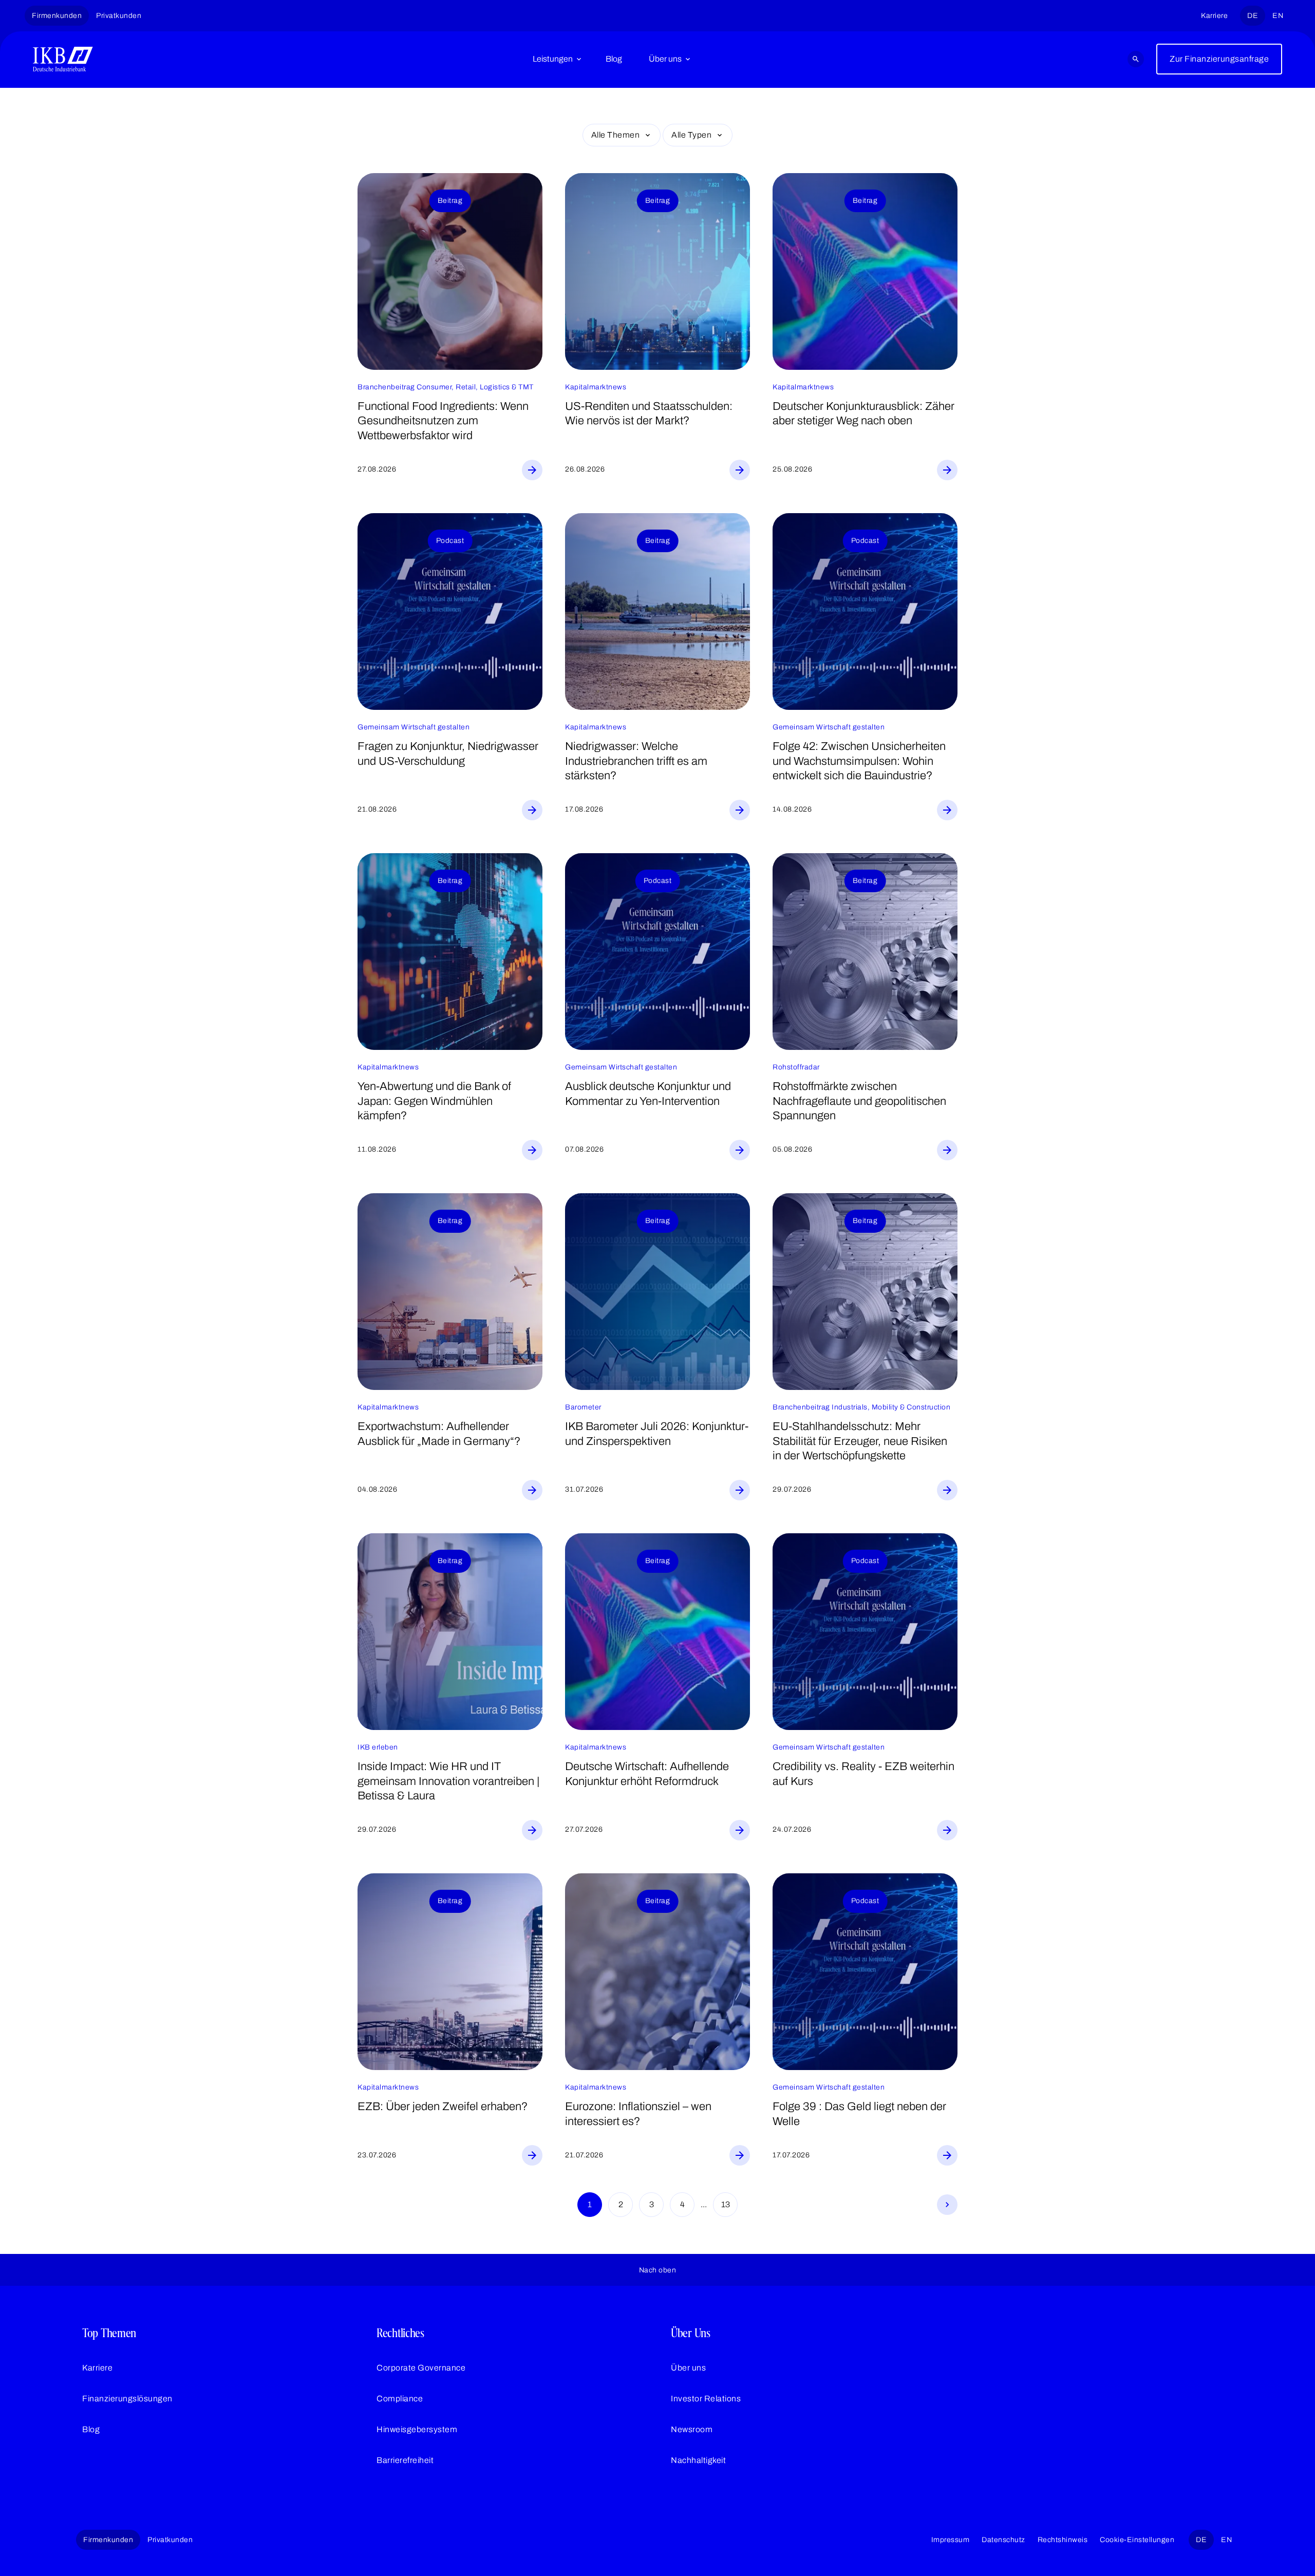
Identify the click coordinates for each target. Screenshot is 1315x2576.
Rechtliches (400, 2333)
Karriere (1214, 16)
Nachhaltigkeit (698, 2460)
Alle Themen (616, 135)
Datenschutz (1003, 2540)
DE (1253, 16)
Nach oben (658, 2270)
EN (1278, 16)
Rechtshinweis (1063, 2540)
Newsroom (692, 2429)
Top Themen (109, 2333)
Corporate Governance (421, 2368)
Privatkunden (119, 16)
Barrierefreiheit (405, 2460)
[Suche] (1136, 59)
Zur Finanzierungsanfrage (1219, 59)
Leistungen (553, 59)
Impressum (951, 2540)
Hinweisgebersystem (417, 2429)
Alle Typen (691, 135)
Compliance (400, 2399)
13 (726, 2204)
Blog (614, 59)
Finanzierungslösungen (127, 2399)
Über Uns (691, 2333)
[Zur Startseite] (63, 59)
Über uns (665, 59)
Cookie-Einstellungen (1137, 2540)
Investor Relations (706, 2399)
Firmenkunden (57, 16)
